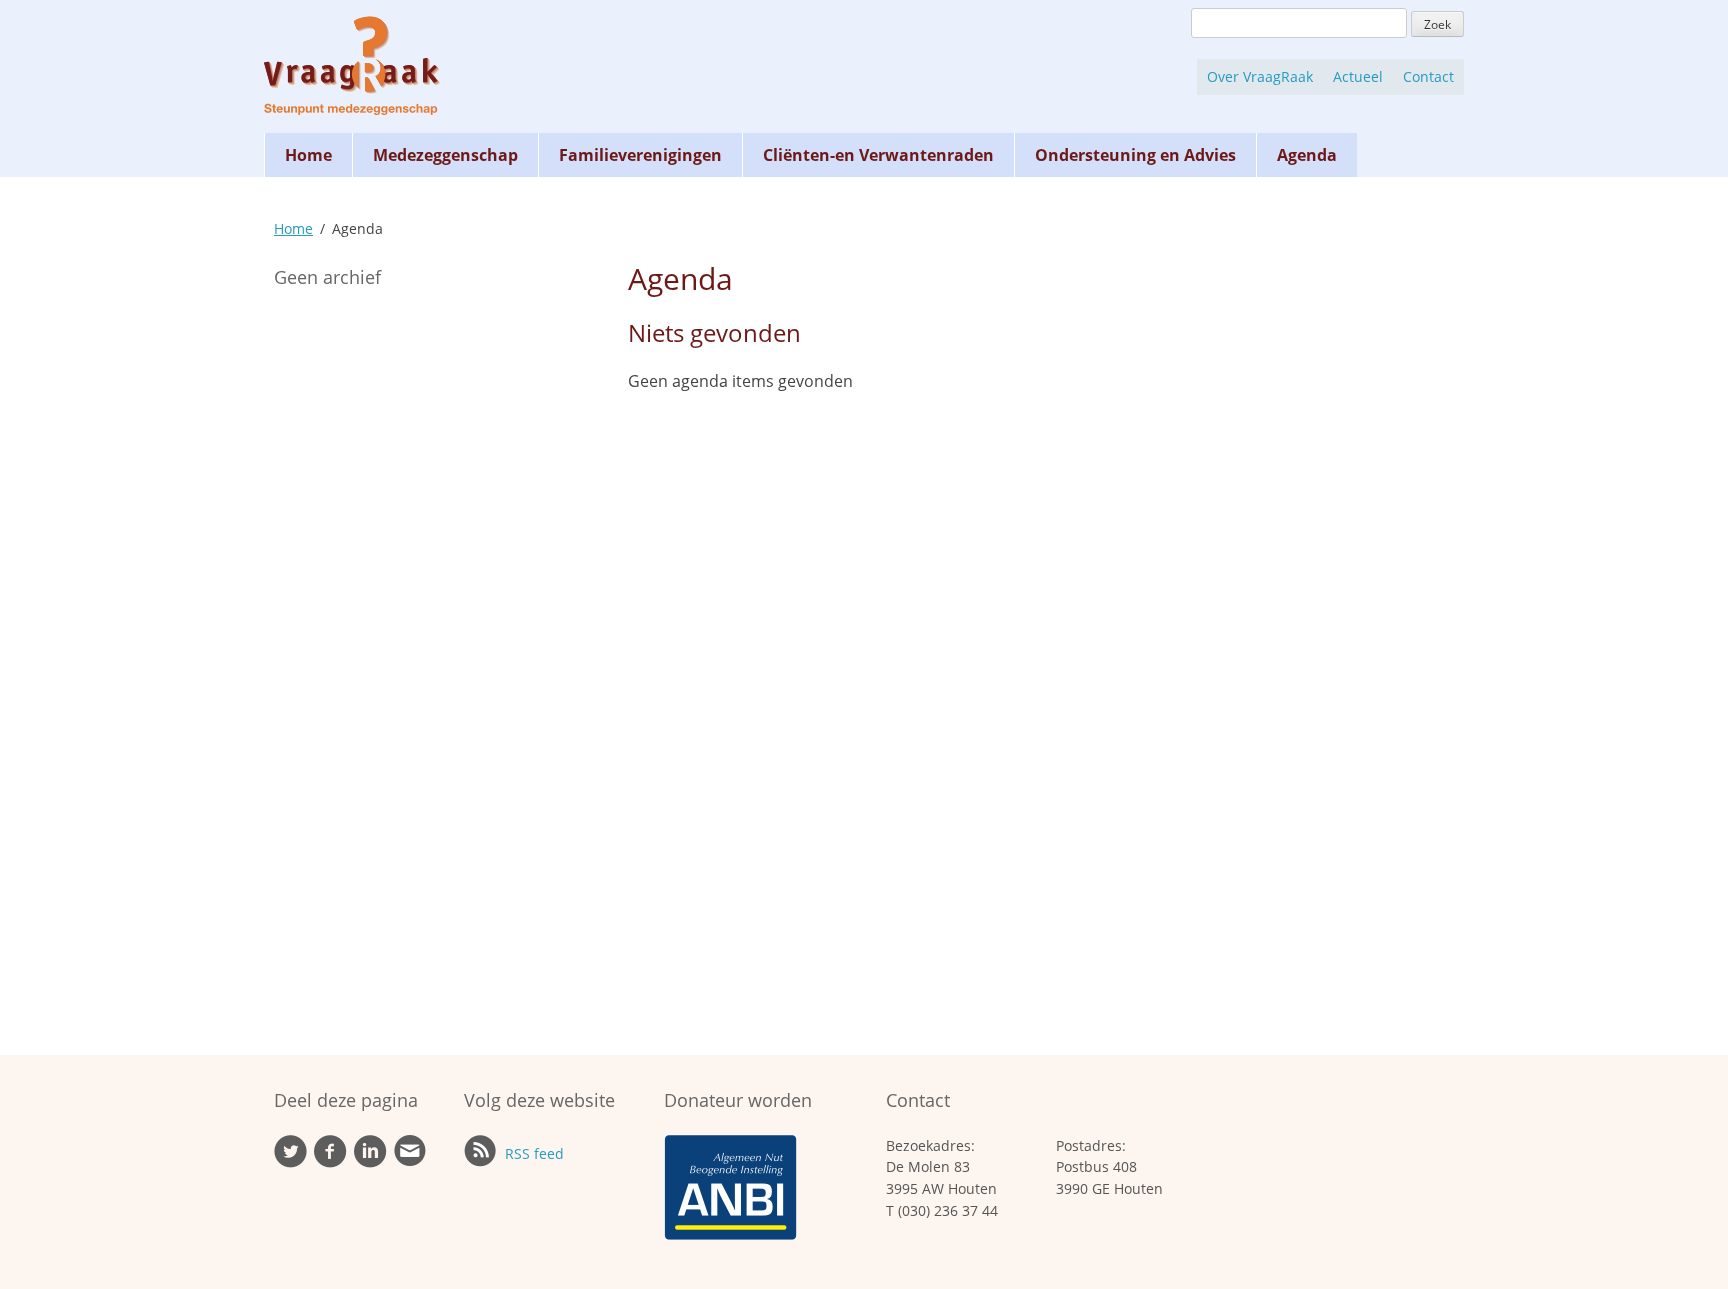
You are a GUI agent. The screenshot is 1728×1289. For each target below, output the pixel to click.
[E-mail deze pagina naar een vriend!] (410, 1161)
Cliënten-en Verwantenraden (878, 155)
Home (308, 155)
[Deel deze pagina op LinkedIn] (370, 1162)
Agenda (1307, 155)
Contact (1428, 76)
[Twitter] (290, 1162)
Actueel (1358, 76)
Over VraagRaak (1260, 76)
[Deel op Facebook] (330, 1162)
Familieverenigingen (640, 155)
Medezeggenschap (445, 155)
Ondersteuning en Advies (1135, 155)
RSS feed (532, 1153)
